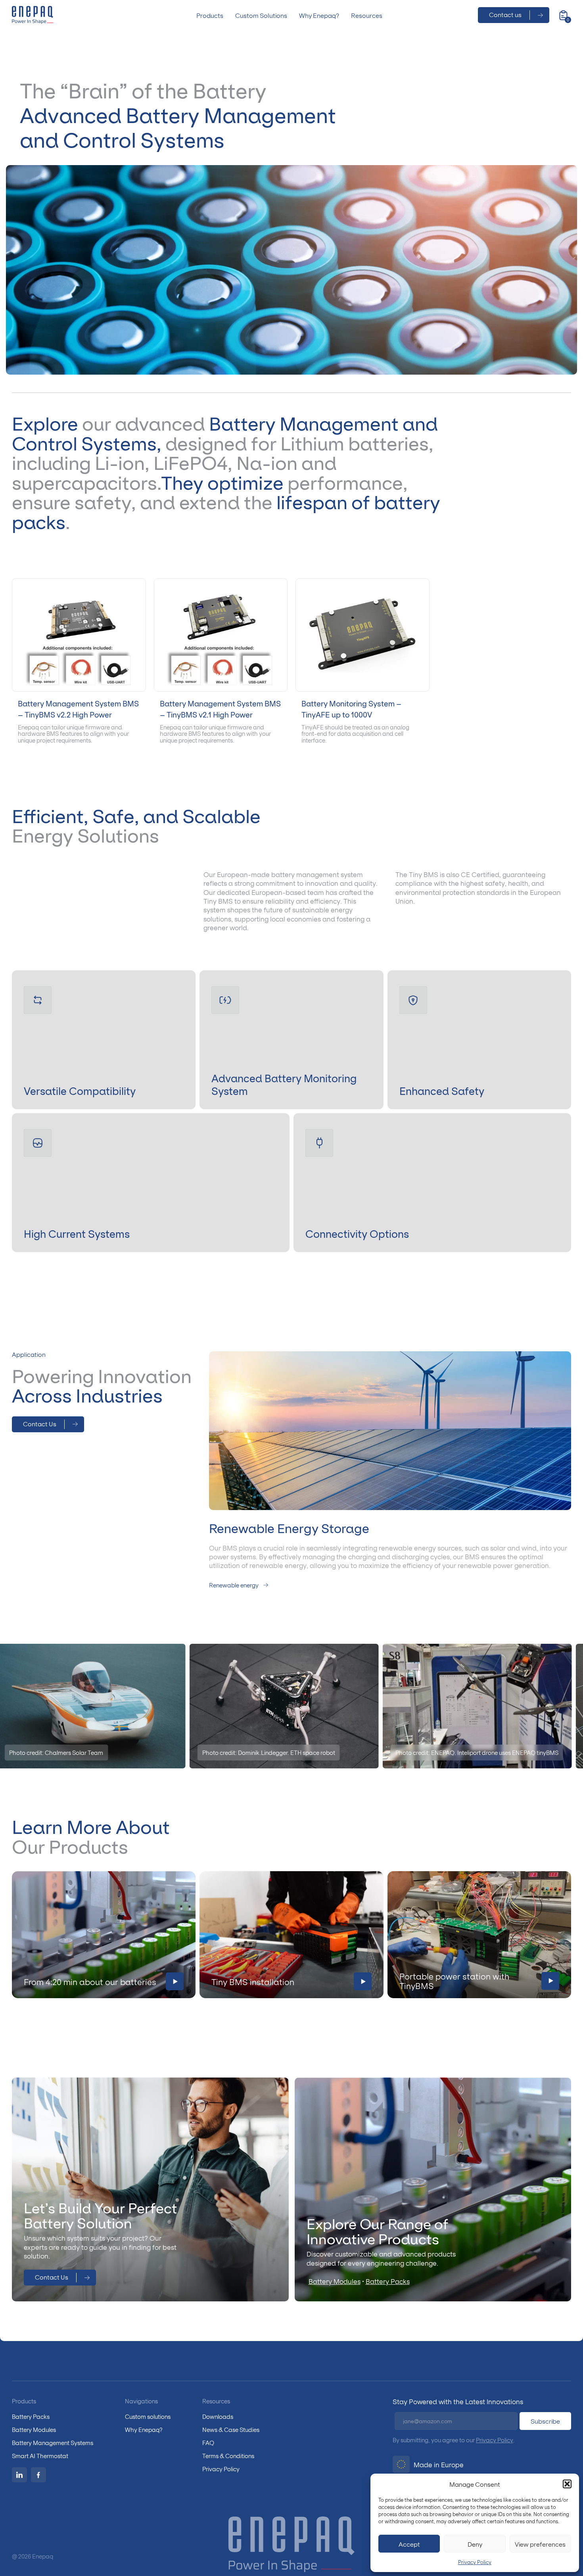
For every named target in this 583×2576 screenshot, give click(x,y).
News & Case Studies (231, 2429)
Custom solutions (148, 2416)
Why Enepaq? (319, 15)
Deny (475, 2544)
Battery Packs (388, 2281)
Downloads (218, 2416)
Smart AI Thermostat (40, 2456)
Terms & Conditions (228, 2456)
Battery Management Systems (53, 2442)
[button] (567, 2484)
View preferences (540, 2544)
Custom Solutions (261, 15)
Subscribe (545, 2421)
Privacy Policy (475, 2562)
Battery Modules (335, 2281)
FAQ (208, 2442)
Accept (409, 2544)
